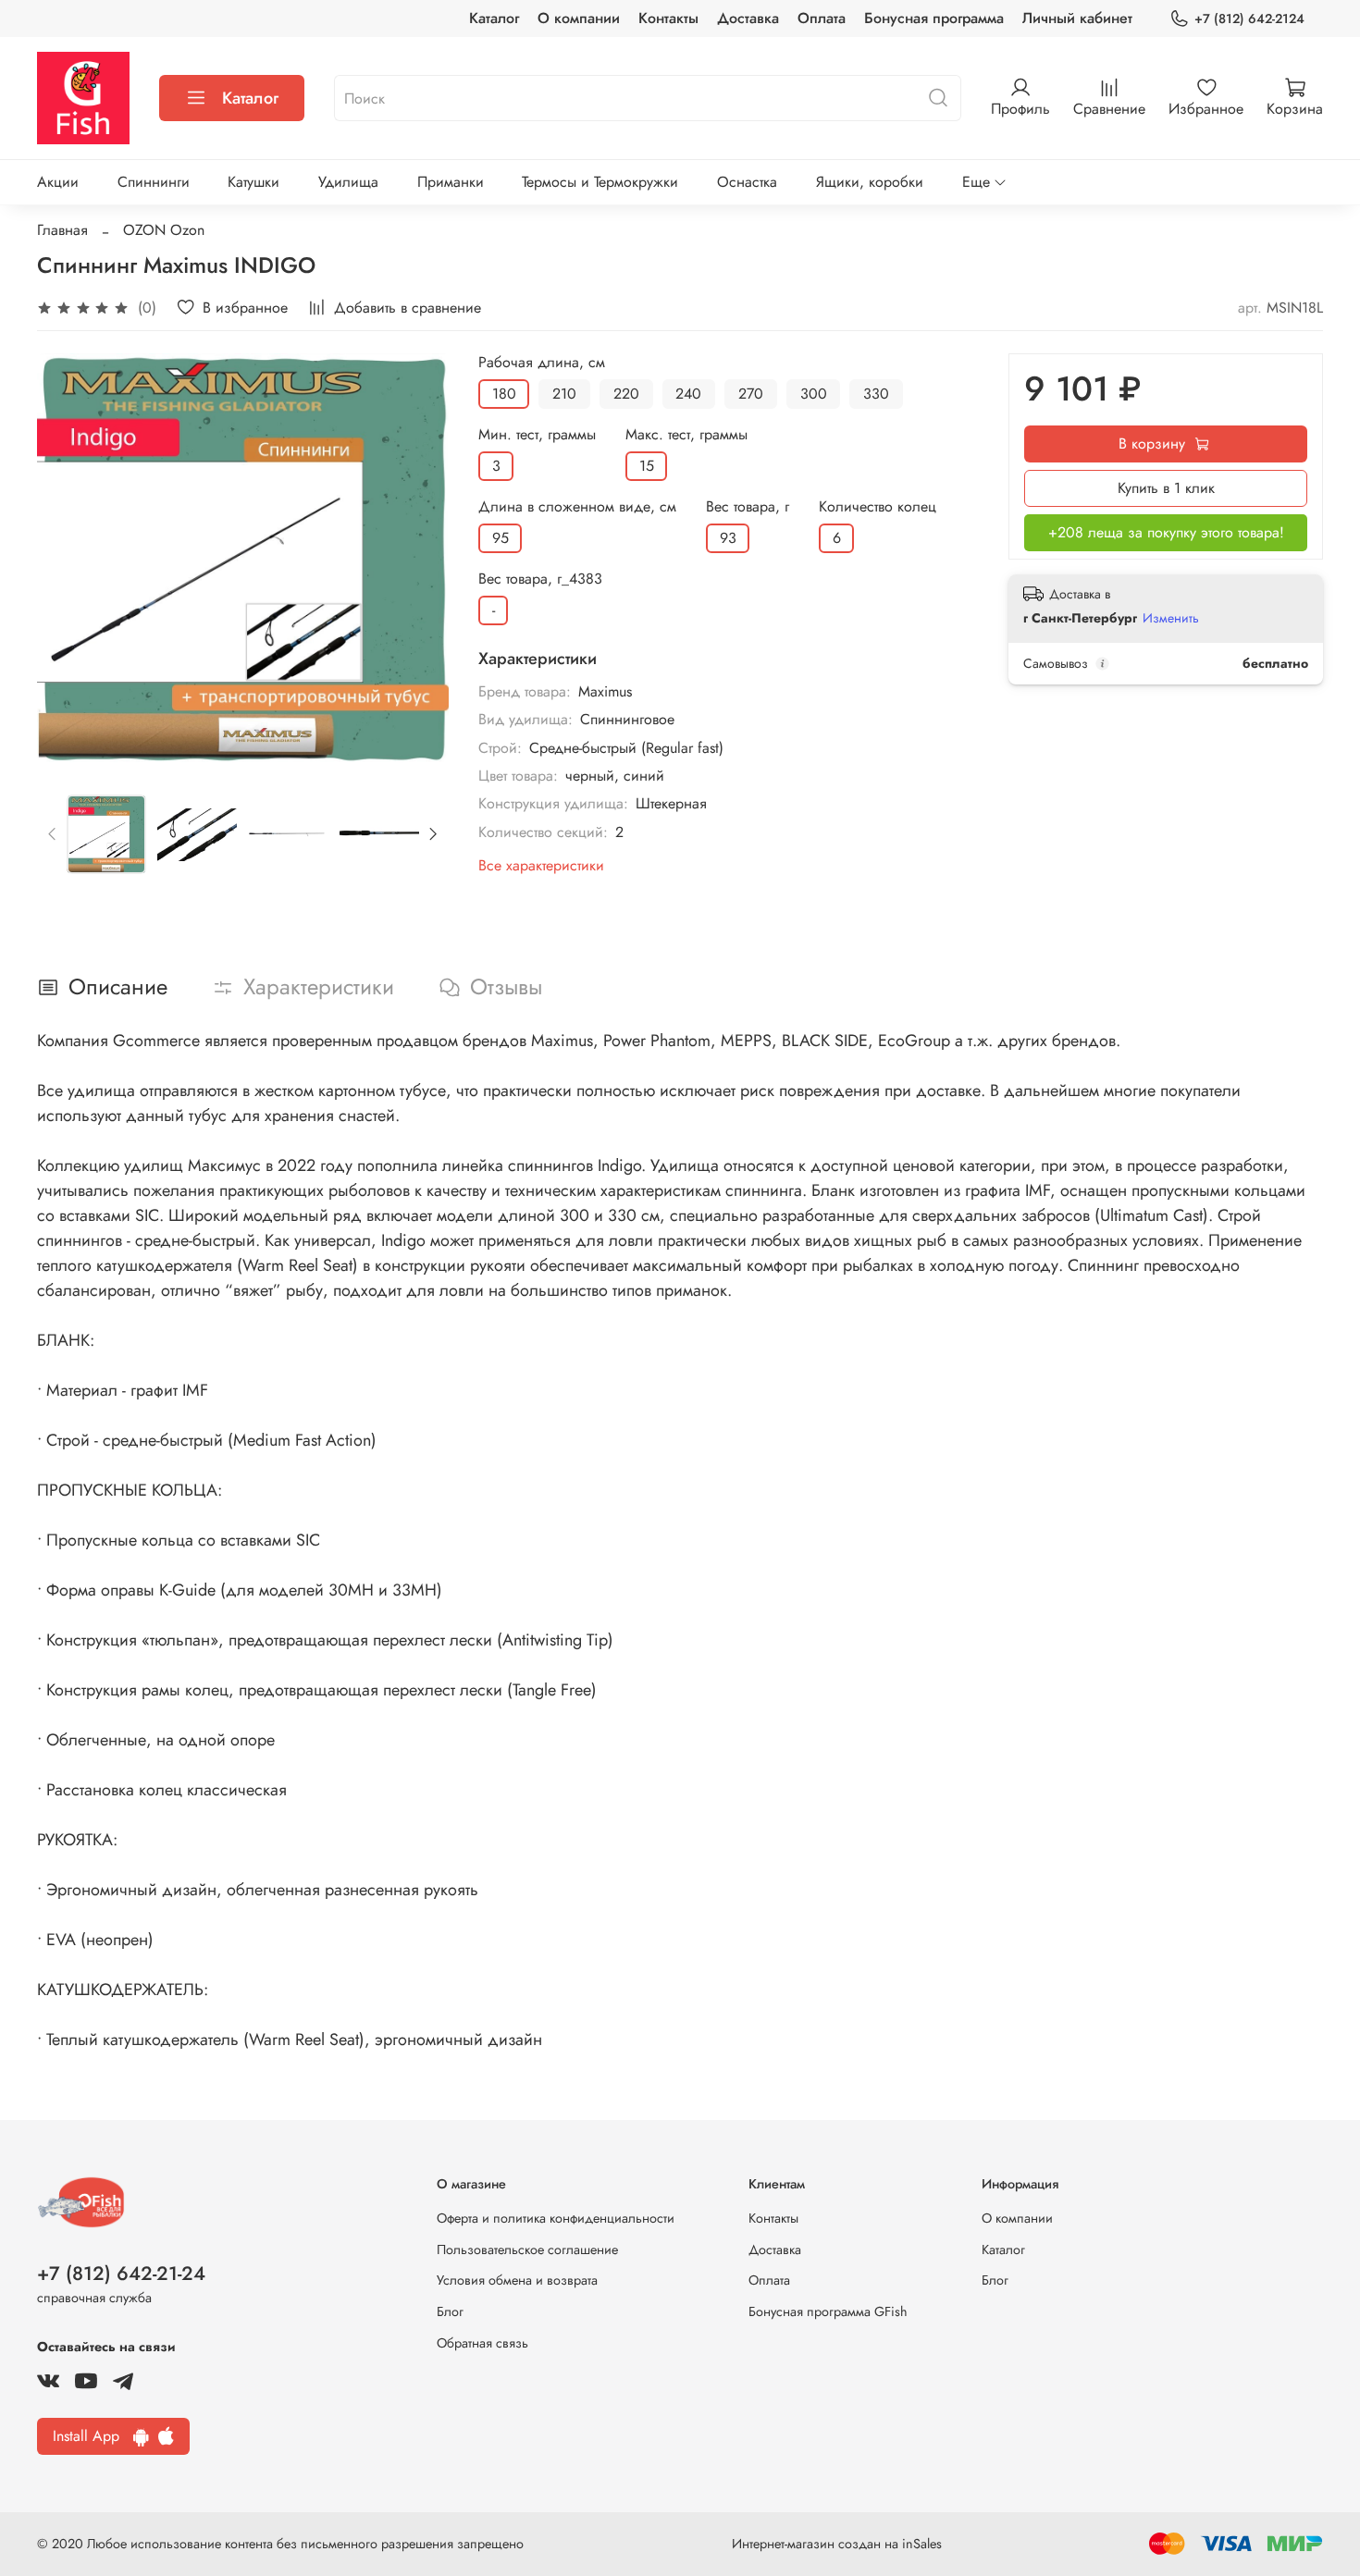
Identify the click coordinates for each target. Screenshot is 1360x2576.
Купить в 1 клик (1166, 488)
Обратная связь (482, 2343)
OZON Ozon (164, 230)
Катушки (253, 182)
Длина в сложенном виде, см (577, 506)
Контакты (668, 18)
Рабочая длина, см (542, 362)
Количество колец (878, 506)
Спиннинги (154, 182)
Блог (450, 2311)
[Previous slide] (67, 560)
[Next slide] (419, 560)
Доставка (748, 18)
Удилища (348, 182)
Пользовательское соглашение (527, 2249)
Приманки (451, 182)
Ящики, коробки (870, 182)
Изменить (1171, 618)
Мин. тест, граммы (537, 434)
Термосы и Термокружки (600, 182)
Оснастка (747, 182)
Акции (58, 182)
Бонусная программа (934, 18)
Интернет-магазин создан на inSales (837, 2544)
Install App (93, 2436)
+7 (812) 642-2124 (1249, 18)
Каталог (494, 18)
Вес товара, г (748, 506)
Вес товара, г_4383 (540, 579)
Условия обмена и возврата (517, 2280)
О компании (579, 18)
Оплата (822, 18)
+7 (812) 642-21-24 (121, 2274)
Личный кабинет (1077, 18)
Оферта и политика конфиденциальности (556, 2218)
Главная (62, 230)
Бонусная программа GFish (828, 2311)
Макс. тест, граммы (686, 434)
